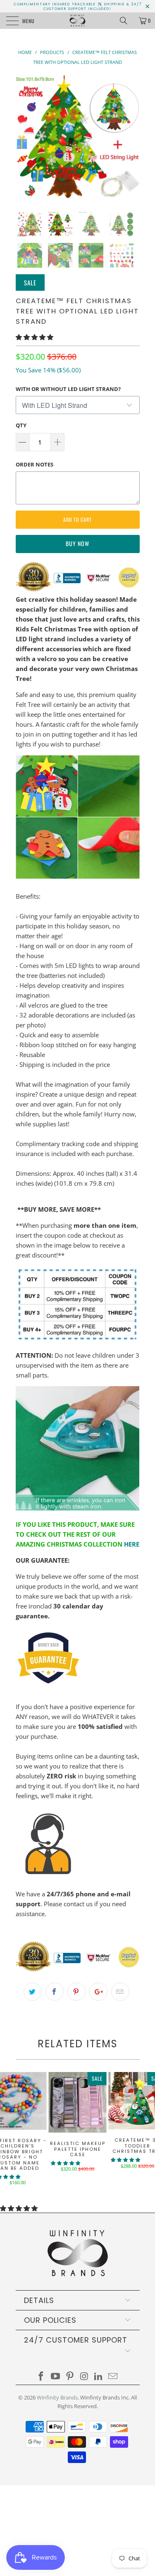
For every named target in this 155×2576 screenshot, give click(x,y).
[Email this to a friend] (120, 1992)
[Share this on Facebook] (55, 1992)
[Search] (126, 21)
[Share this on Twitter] (33, 1992)
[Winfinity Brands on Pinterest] (70, 2377)
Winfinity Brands (57, 2397)
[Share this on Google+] (98, 1992)
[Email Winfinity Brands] (113, 2377)
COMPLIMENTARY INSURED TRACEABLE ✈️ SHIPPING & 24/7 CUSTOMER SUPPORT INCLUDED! (78, 7)
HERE (132, 1544)
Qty (21, 425)
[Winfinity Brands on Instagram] (84, 2377)
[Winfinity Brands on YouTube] (56, 2377)
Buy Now (77, 543)
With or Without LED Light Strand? (68, 389)
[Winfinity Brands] (78, 21)
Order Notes (35, 464)
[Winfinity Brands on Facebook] (41, 2377)
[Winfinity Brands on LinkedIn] (99, 2377)
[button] (35, 337)
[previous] (24, 137)
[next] (132, 137)
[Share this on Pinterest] (76, 1992)
